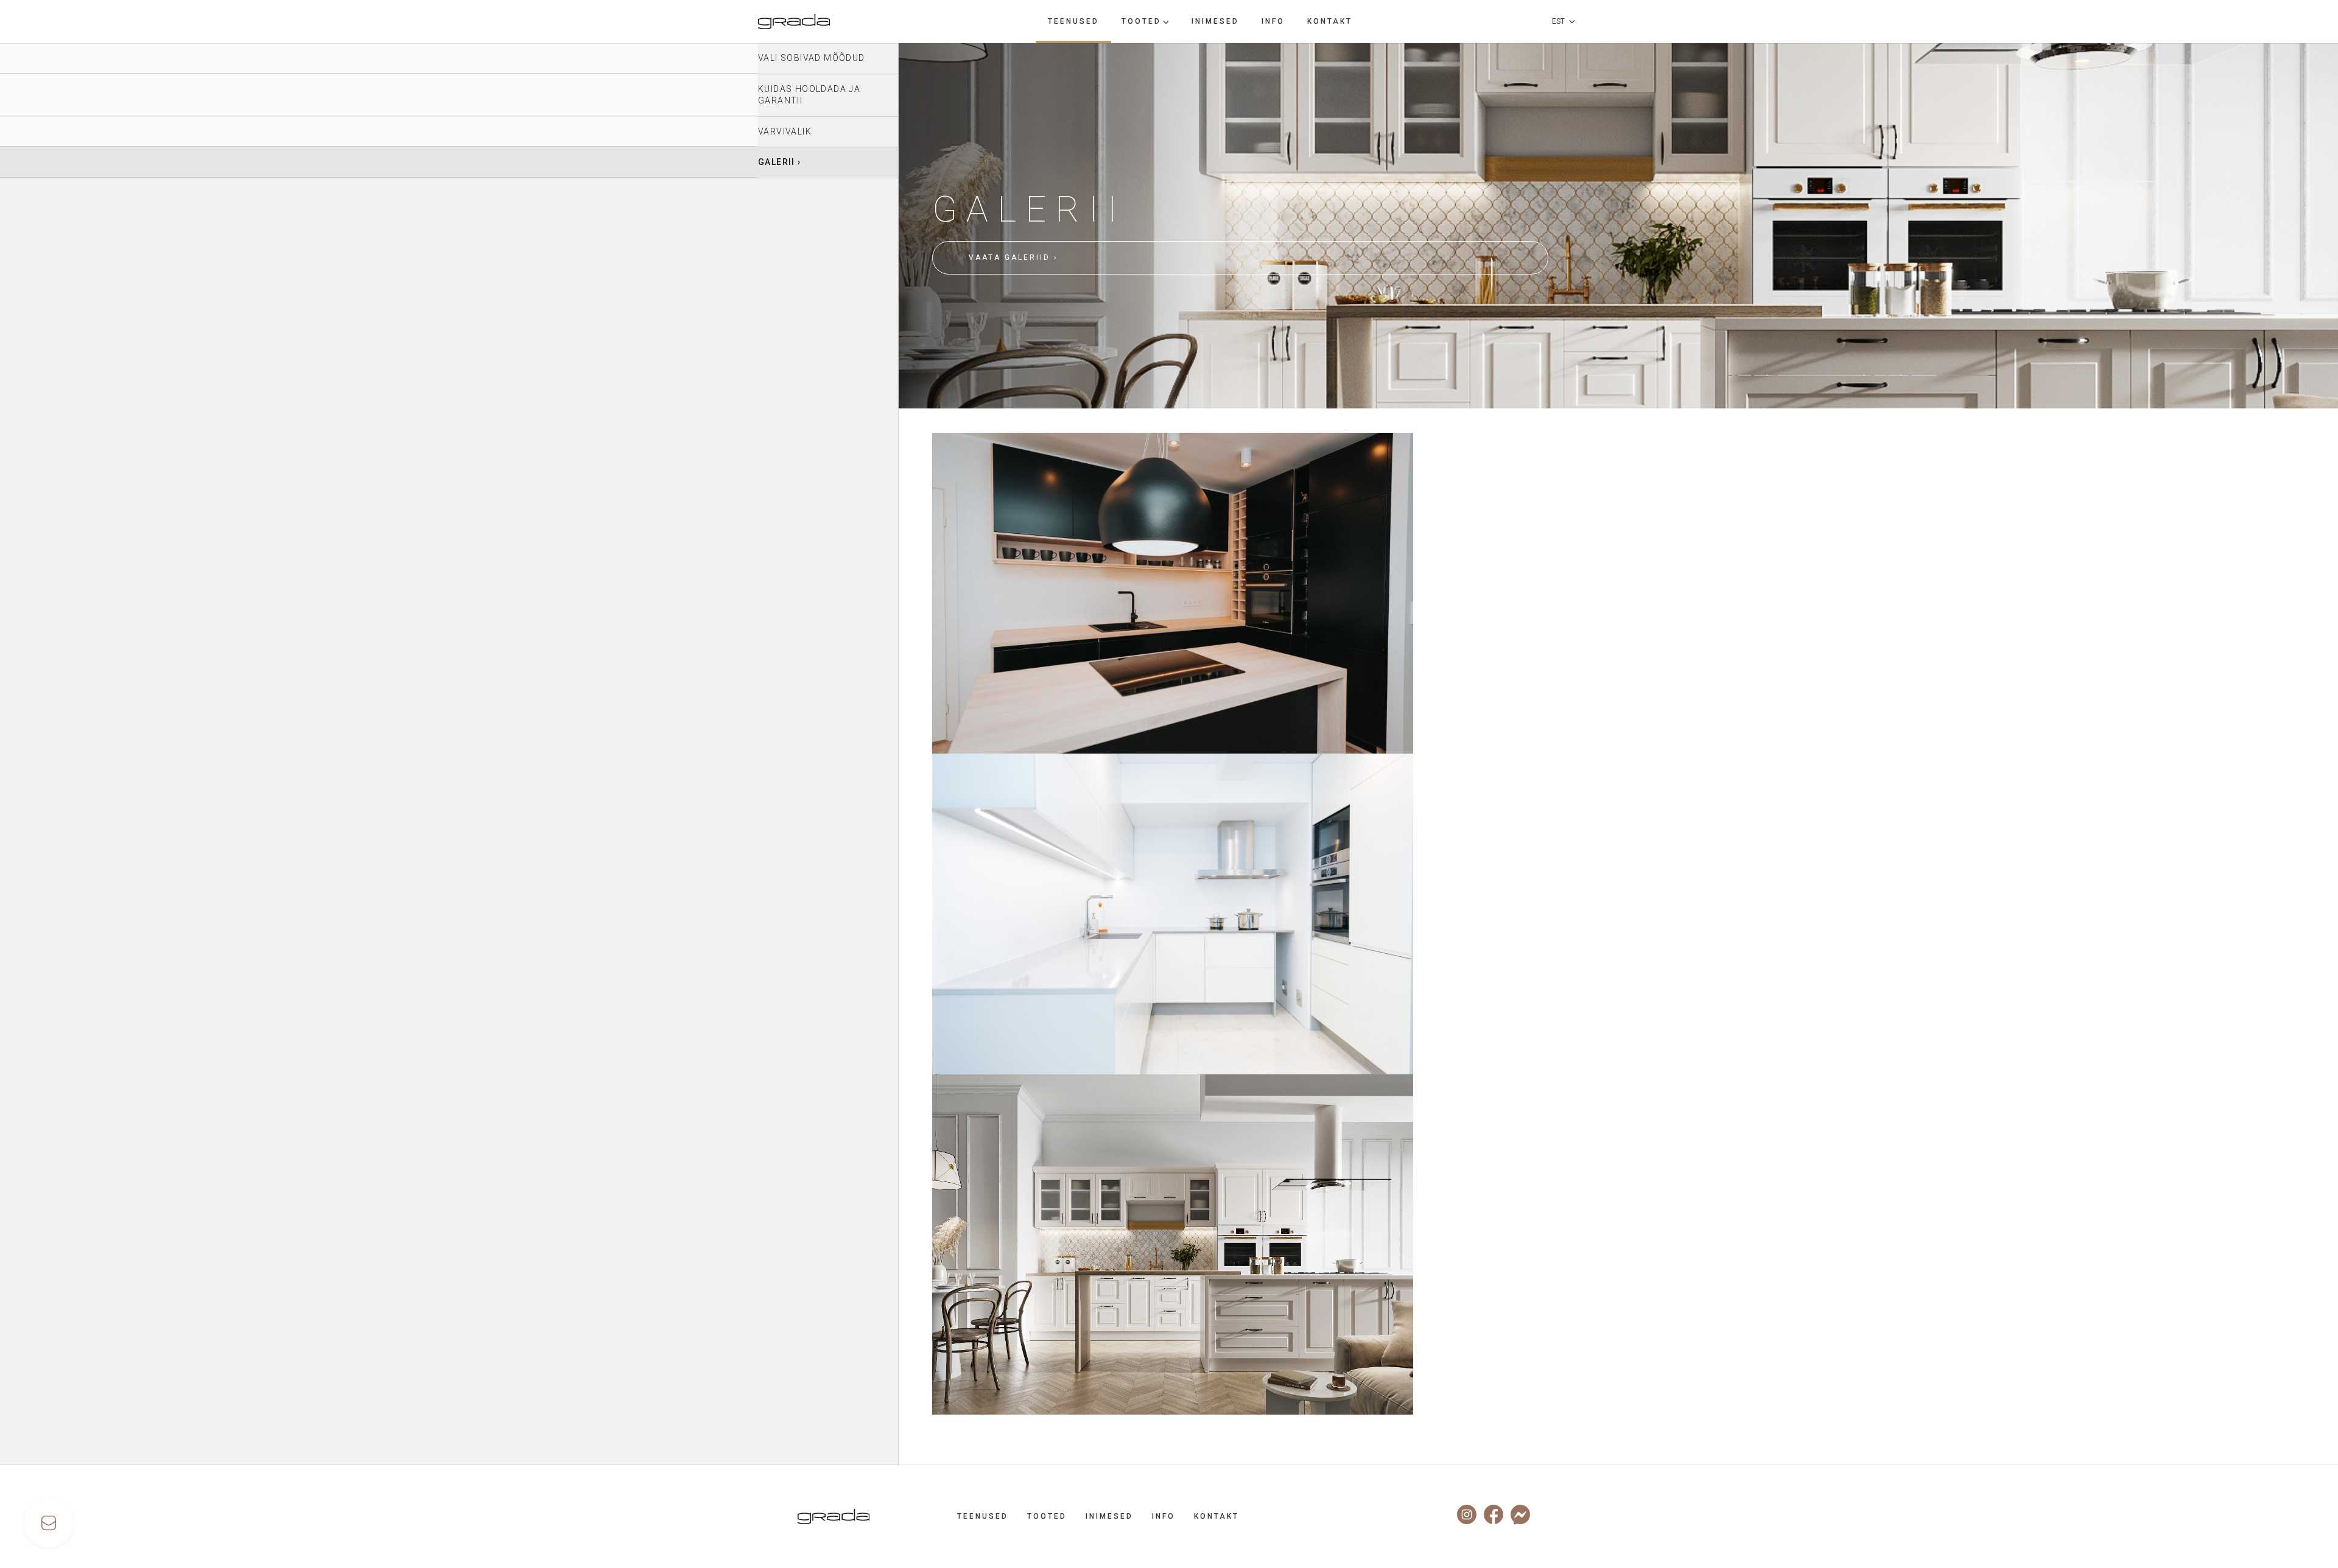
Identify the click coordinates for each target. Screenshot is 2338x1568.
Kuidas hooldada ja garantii (809, 95)
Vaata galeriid (1009, 257)
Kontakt (1330, 21)
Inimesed (1215, 21)
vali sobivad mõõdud (812, 58)
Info (1273, 21)
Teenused (1073, 21)
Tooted (1141, 21)
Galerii (777, 162)
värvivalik (785, 131)
